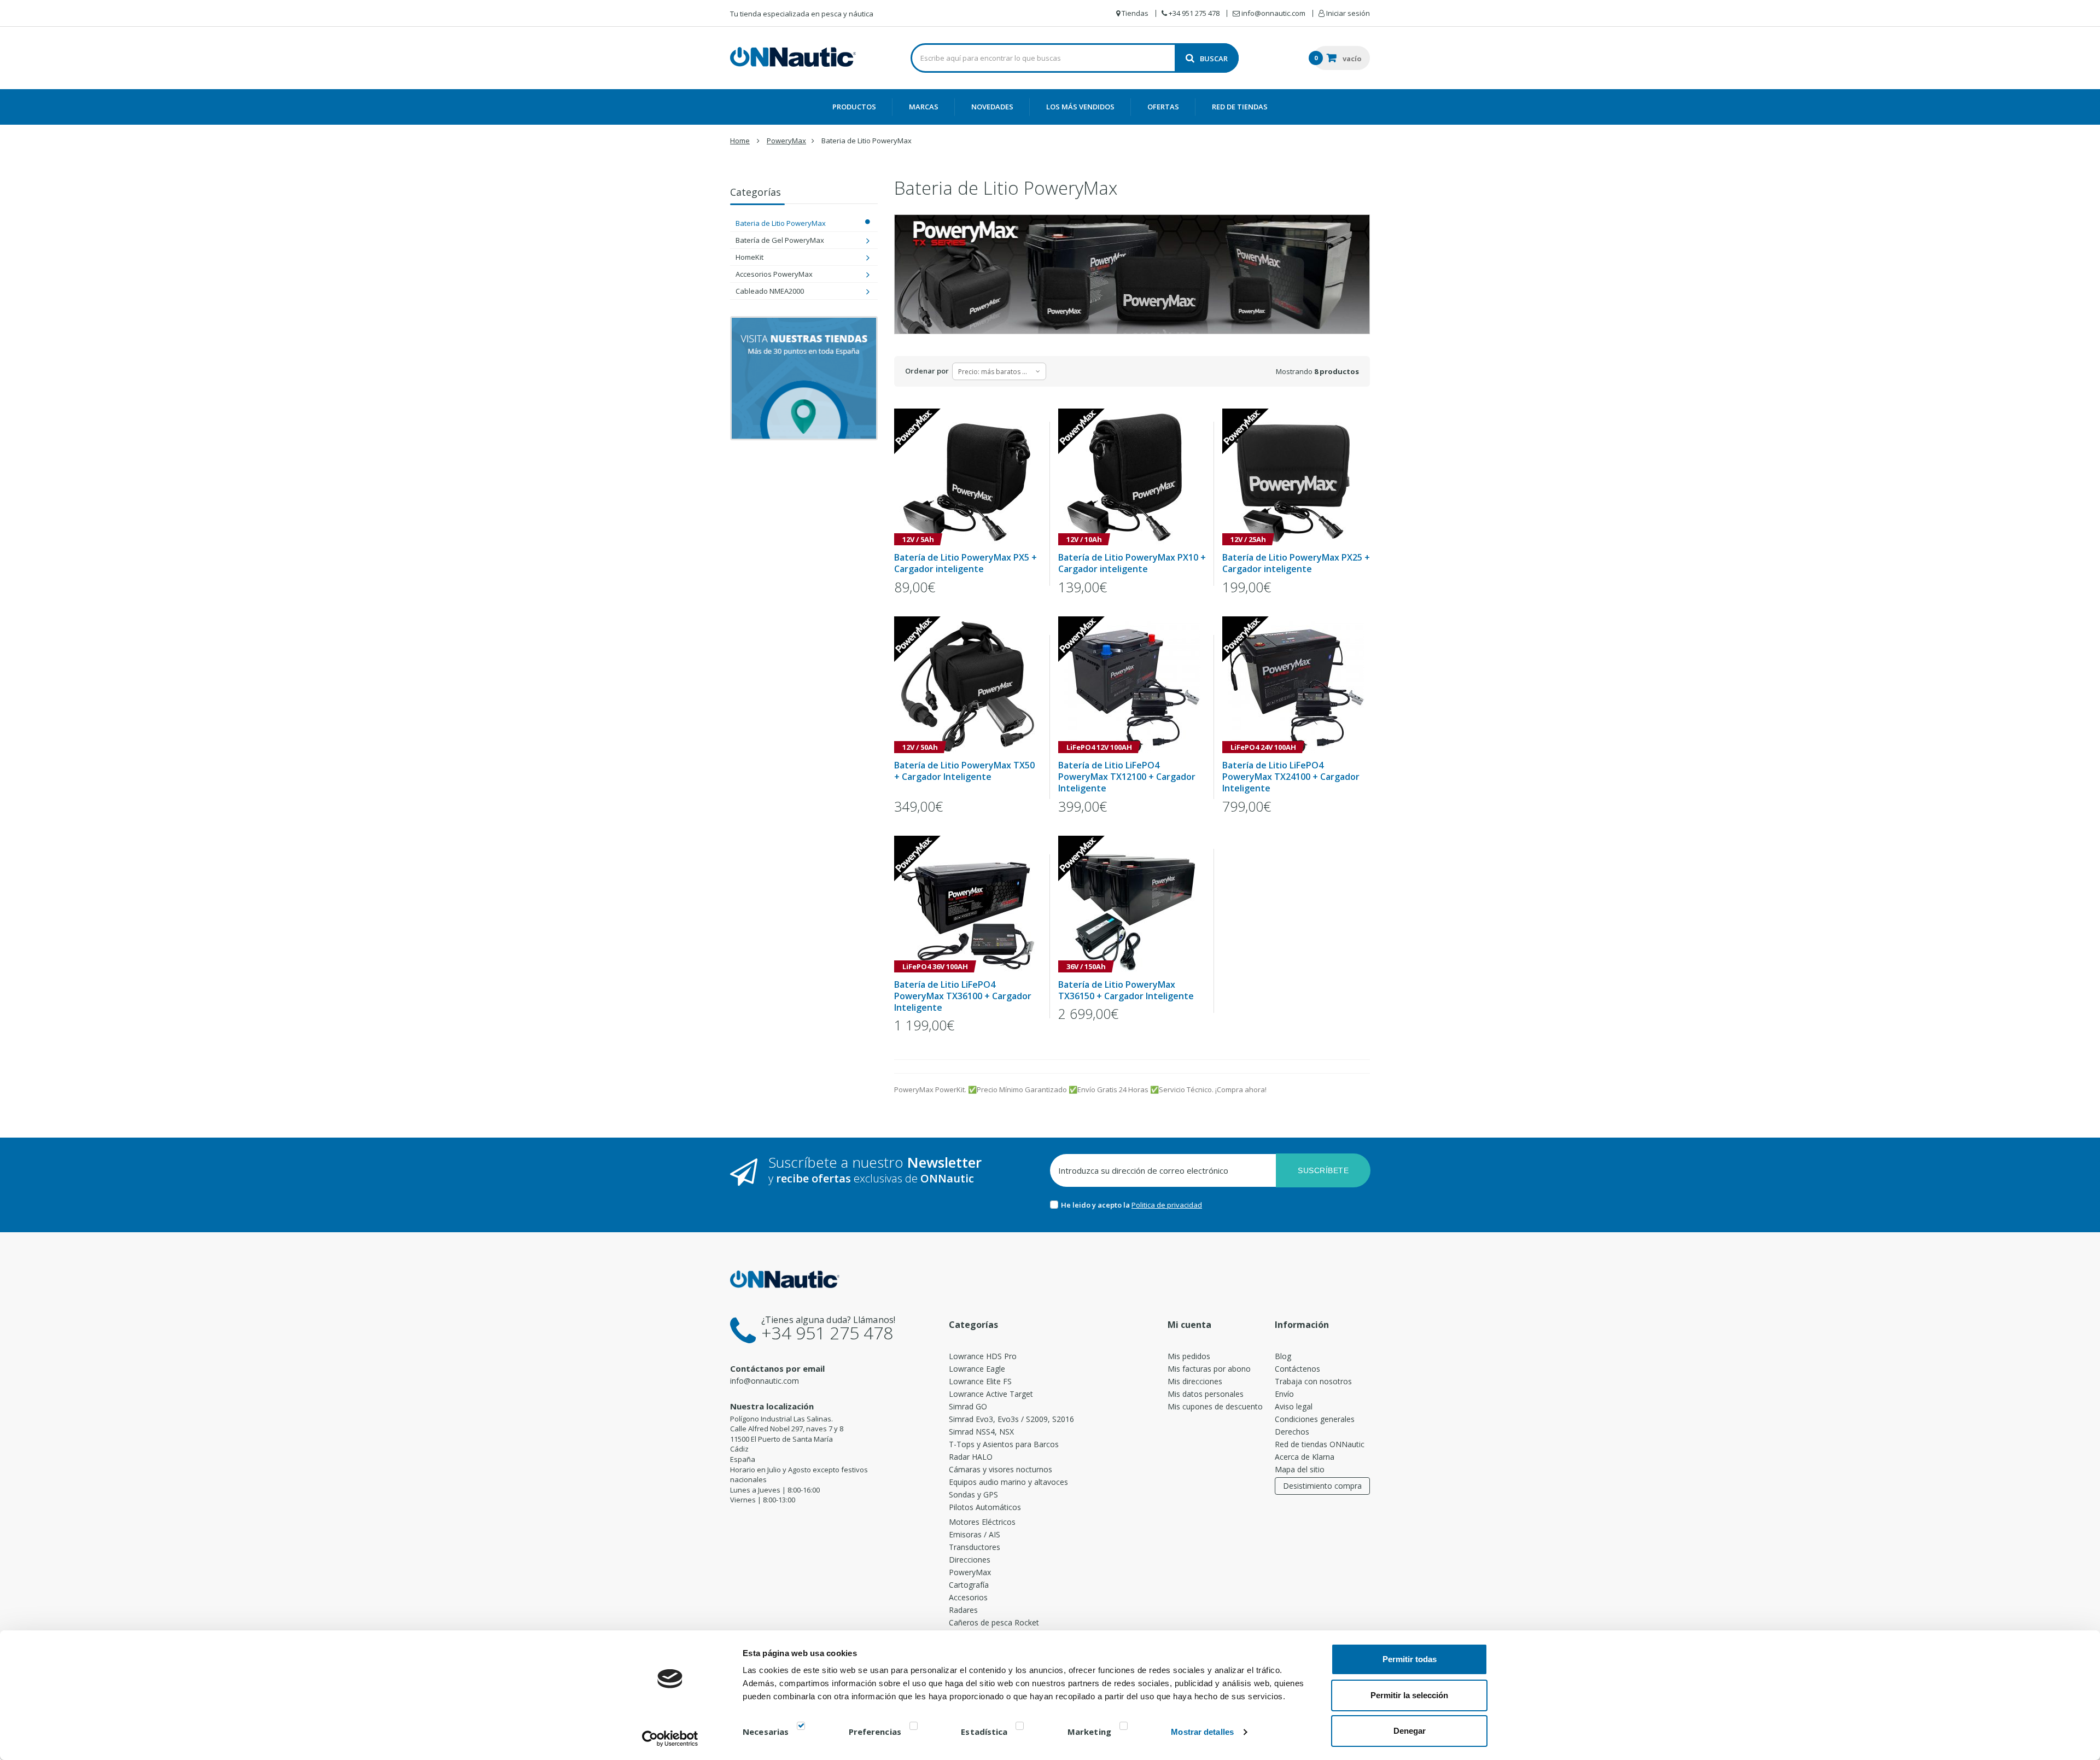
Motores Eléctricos (982, 1522)
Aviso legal (1294, 1406)
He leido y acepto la (1096, 1205)
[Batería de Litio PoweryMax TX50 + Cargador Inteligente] (968, 685)
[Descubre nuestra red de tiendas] (804, 378)
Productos (854, 107)
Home (740, 141)
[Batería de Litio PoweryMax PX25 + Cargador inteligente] (1296, 477)
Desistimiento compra (1322, 1486)
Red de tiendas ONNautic (1320, 1444)
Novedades (992, 107)
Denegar (1410, 1731)
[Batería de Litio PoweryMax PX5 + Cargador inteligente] (968, 477)
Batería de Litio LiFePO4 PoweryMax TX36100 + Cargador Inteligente (963, 996)
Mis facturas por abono (1209, 1369)
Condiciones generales (1315, 1419)
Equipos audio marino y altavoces (1008, 1482)
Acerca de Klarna (1305, 1457)
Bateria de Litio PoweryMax (781, 223)
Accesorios (968, 1597)
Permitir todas (1410, 1659)
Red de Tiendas (1240, 107)
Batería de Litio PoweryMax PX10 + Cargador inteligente (1132, 563)
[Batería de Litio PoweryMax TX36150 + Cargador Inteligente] (1132, 904)
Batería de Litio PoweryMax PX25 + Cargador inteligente (1296, 563)
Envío (1284, 1394)
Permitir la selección (1409, 1695)
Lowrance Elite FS (980, 1381)
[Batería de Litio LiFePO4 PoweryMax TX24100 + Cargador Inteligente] (1296, 685)
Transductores (975, 1547)
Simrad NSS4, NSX (981, 1432)
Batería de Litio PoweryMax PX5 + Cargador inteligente (966, 563)
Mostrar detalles (1202, 1732)
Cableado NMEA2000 (770, 291)
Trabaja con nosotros (1313, 1381)
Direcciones (970, 1560)
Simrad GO (968, 1406)
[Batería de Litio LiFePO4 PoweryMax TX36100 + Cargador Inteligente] (968, 904)
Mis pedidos (1189, 1356)
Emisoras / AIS (975, 1534)
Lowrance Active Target (991, 1394)
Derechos (1292, 1432)
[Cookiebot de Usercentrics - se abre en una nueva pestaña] (670, 1739)
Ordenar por (927, 371)
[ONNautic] (793, 57)
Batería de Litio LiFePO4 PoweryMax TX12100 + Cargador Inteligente (1127, 777)
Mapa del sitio (1300, 1469)
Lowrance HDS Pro (983, 1356)
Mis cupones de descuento (1215, 1406)
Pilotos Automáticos (985, 1507)
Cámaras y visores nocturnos (1001, 1469)
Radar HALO (971, 1457)
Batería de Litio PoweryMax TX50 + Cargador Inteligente (964, 771)
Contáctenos (1297, 1369)
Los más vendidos (1080, 107)
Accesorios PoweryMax (774, 274)
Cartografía (969, 1585)
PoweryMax (970, 1572)
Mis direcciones (1195, 1381)
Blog (1283, 1356)
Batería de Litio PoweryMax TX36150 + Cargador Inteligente (1126, 990)
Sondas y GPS (973, 1494)
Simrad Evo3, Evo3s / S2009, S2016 (1011, 1419)
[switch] (914, 1728)
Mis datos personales (1206, 1394)
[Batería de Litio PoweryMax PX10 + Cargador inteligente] (1132, 477)
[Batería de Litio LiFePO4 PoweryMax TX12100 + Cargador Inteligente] (1132, 685)
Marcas (924, 107)
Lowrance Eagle (977, 1369)
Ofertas (1163, 107)
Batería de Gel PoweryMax (780, 240)
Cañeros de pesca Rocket (994, 1622)
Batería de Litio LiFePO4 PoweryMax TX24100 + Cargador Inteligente (1291, 777)
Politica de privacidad (1167, 1205)
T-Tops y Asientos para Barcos (1004, 1444)
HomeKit (749, 257)
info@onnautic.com (765, 1381)
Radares (963, 1610)
